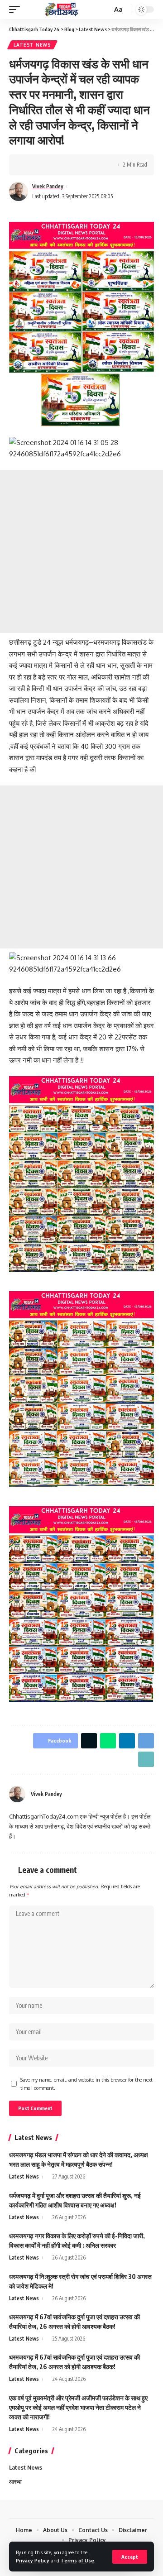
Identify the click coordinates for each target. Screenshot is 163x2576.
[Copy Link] (146, 1759)
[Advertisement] (81, 551)
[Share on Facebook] (29, 165)
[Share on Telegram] (86, 165)
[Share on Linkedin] (72, 165)
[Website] (150, 1794)
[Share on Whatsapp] (58, 165)
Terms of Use (77, 2560)
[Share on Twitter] (43, 165)
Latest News (32, 45)
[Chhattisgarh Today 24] (62, 9)
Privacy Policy (33, 2560)
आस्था (15, 2482)
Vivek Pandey (48, 186)
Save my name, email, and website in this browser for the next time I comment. (86, 2084)
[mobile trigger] (17, 9)
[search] (104, 10)
